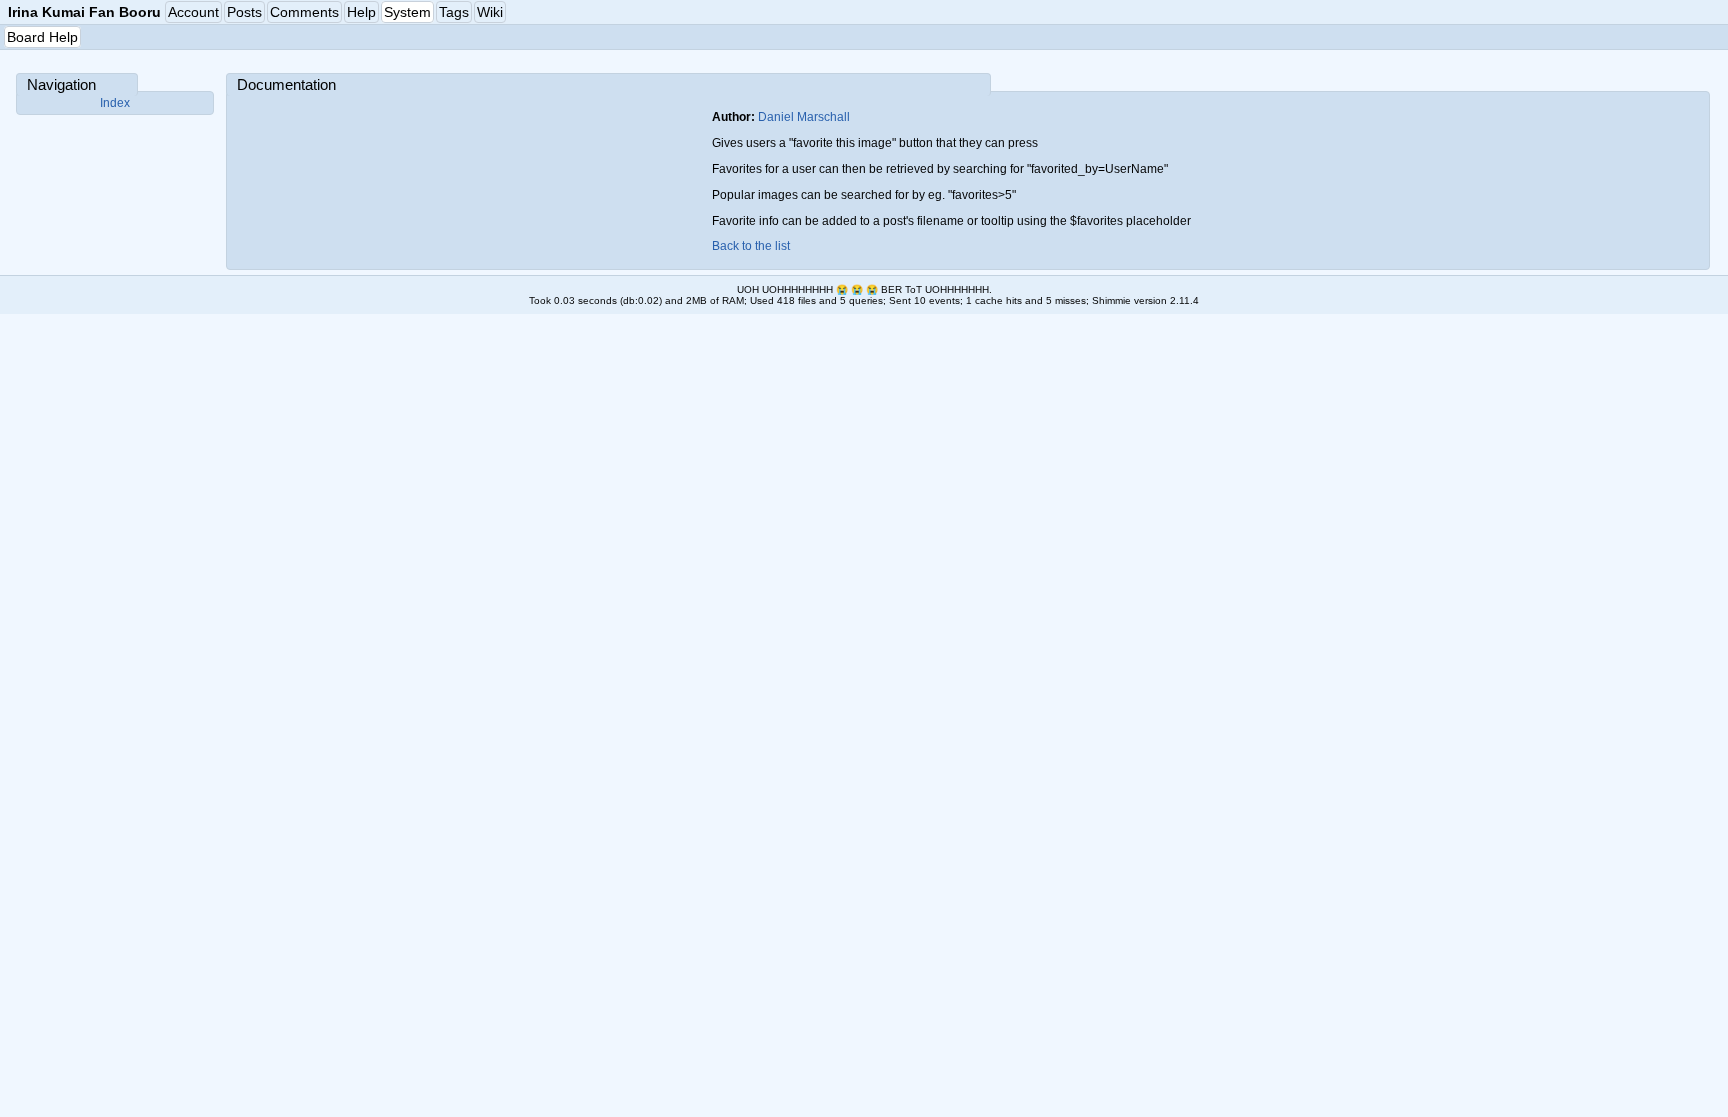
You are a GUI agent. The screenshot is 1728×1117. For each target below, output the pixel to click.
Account (193, 12)
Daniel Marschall (804, 117)
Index (115, 103)
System (407, 12)
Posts (244, 12)
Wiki (490, 12)
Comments (304, 12)
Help (361, 12)
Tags (454, 12)
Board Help (42, 37)
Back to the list (751, 246)
